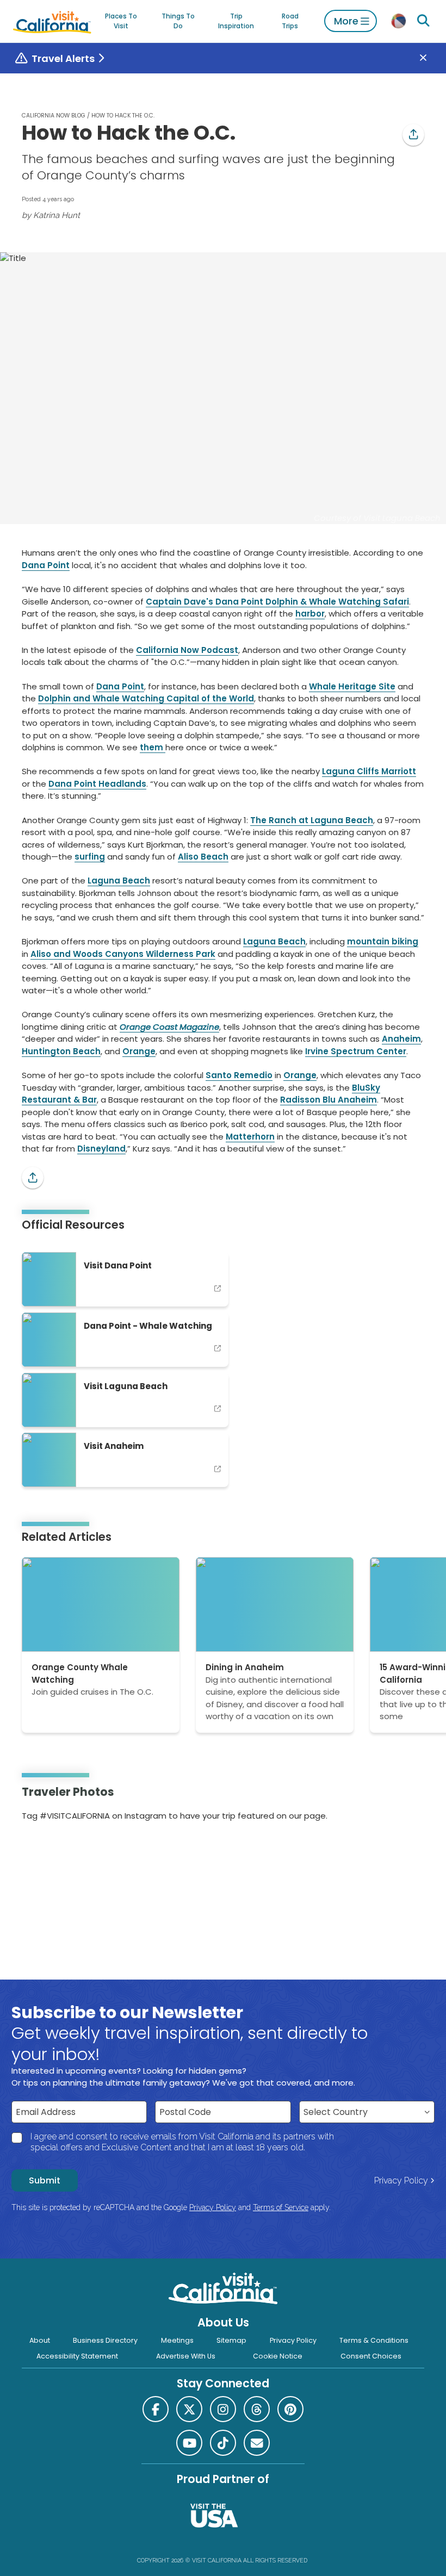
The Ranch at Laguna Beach (312, 820)
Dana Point (46, 565)
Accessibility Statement (77, 2356)
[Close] (431, 58)
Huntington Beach (61, 1051)
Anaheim (401, 1039)
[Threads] (257, 2409)
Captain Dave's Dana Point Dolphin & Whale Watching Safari (277, 602)
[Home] (52, 21)
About (40, 2340)
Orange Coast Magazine (169, 1027)
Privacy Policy (401, 2180)
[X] (189, 2409)
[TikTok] (223, 2443)
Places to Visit (121, 21)
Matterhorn (250, 1137)
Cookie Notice (278, 2356)
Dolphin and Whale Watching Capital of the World (146, 698)
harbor (310, 614)
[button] (413, 135)
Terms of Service (281, 2207)
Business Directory (105, 2340)
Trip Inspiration (236, 21)
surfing (90, 857)
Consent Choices (371, 2356)
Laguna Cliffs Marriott (369, 771)
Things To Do (178, 21)
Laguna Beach (119, 881)
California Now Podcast (187, 650)
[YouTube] (68, 1851)
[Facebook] (156, 2409)
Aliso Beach (203, 857)
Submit (45, 2180)
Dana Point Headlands (97, 784)
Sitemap (231, 2340)
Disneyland (101, 1149)
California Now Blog (54, 116)
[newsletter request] (257, 2443)
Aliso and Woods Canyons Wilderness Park (123, 954)
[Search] (424, 21)
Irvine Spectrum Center (356, 1051)
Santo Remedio (239, 1075)
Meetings (177, 2340)
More (346, 21)
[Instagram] (38, 1851)
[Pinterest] (53, 1851)
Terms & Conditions (374, 2340)
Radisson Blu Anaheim (329, 1100)
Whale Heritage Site (352, 686)
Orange (139, 1051)
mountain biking (383, 941)
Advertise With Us (186, 2356)
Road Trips (290, 21)
